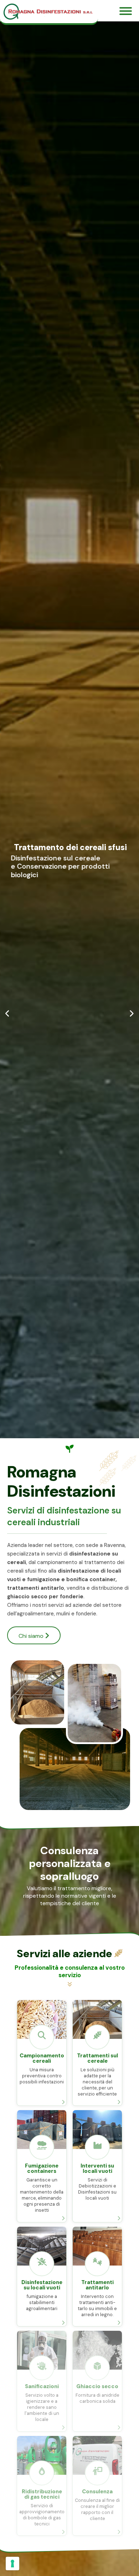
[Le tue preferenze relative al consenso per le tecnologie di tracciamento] (12, 2564)
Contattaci (34, 893)
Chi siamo (32, 1636)
